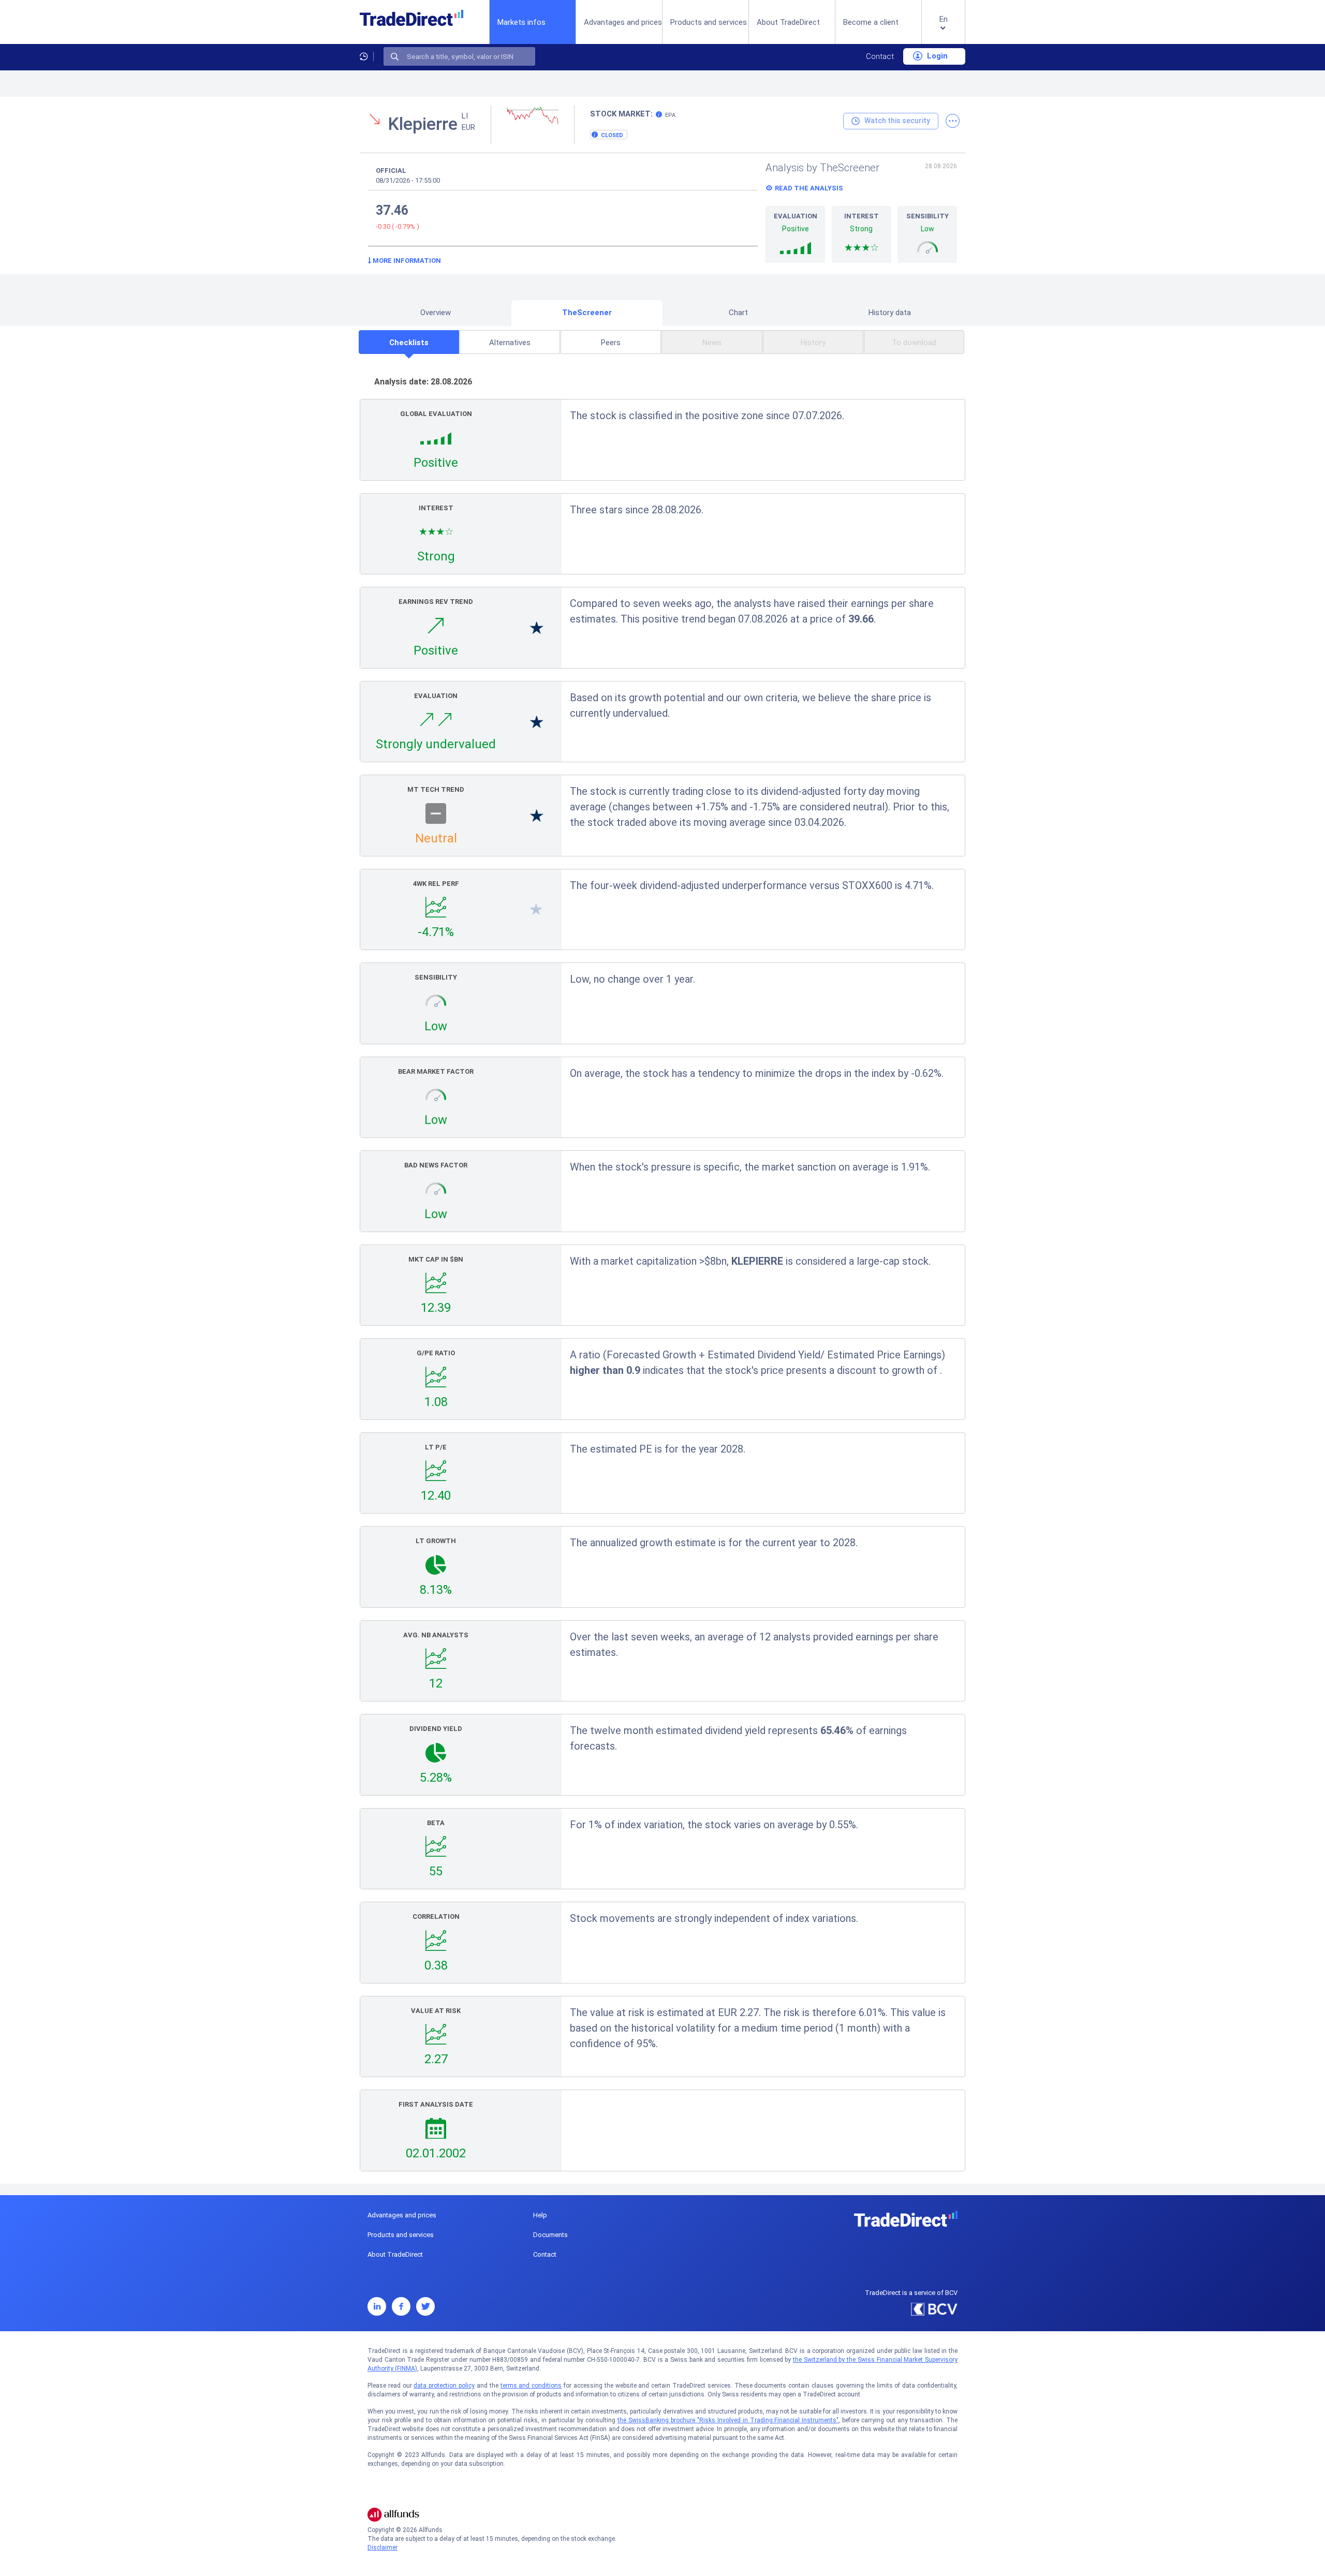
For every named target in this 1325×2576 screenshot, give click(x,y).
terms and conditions (531, 2386)
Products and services (709, 22)
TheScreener (587, 313)
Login (936, 56)
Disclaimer (382, 2548)
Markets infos (521, 22)
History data (890, 313)
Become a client (871, 22)
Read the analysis (809, 188)
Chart (738, 313)
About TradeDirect (788, 22)
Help (540, 2215)
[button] (943, 30)
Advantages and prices (623, 22)
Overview (436, 313)
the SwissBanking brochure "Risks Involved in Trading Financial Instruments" (728, 2420)
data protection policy (444, 2386)
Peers (611, 343)
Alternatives (510, 343)
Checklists (409, 343)
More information (406, 261)
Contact (880, 56)
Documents (550, 2235)
